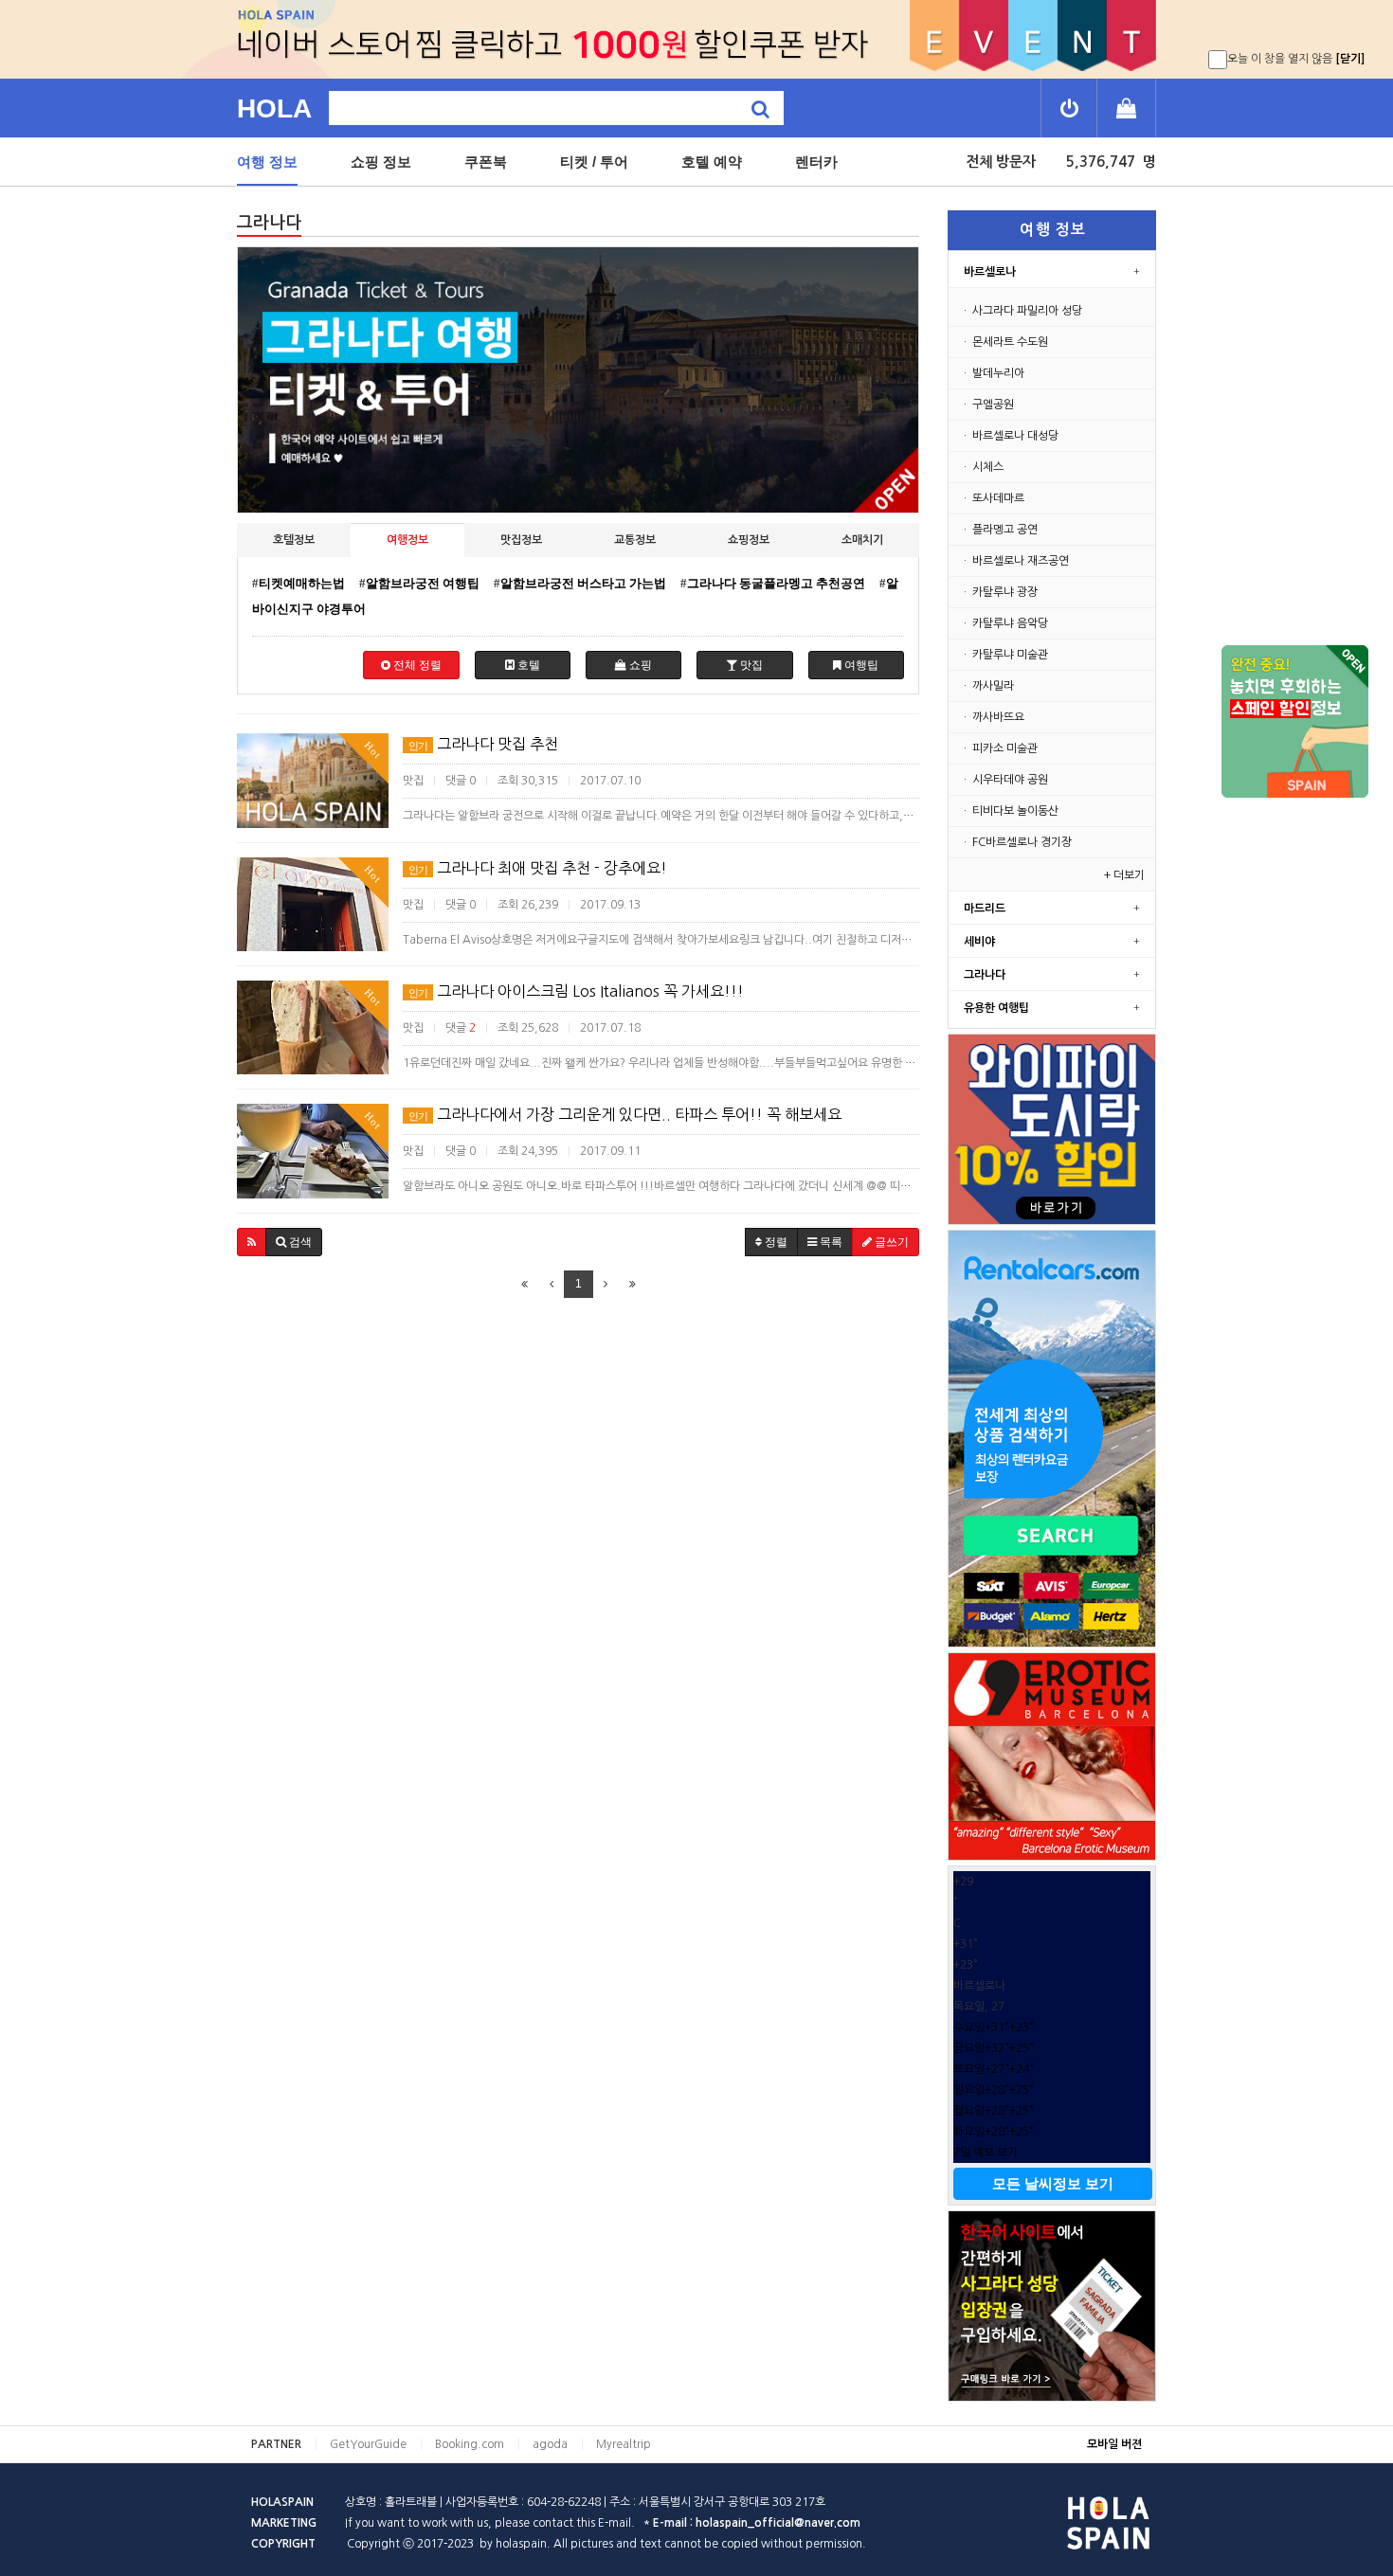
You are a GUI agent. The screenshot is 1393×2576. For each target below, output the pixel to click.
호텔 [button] (527, 665)
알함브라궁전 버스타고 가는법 (583, 583)
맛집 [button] (750, 665)
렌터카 (816, 162)
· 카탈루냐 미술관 (1004, 655)
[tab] (294, 540)
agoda (550, 2444)
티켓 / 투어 (594, 162)
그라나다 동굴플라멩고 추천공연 (776, 583)
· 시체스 (982, 467)
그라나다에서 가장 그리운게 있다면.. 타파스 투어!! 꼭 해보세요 (625, 1114)
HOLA (274, 108)
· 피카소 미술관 (999, 748)
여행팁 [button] (860, 665)
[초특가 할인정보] (1294, 722)
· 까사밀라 (987, 686)
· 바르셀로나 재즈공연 (1015, 561)
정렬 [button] (775, 1242)
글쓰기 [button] (890, 1242)
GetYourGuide (368, 2444)
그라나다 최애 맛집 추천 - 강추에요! (538, 868)
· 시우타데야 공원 (1004, 780)
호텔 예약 (712, 162)
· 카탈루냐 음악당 (1004, 623)
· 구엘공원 (987, 405)
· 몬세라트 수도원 (1004, 342)
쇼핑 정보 (381, 162)
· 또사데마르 (993, 498)
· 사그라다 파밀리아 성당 (1022, 311)
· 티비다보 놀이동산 (1010, 811)
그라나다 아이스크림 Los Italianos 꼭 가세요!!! (576, 991)
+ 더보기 (1127, 875)
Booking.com (470, 2444)
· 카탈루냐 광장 (999, 592)
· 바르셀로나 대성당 (1010, 436)
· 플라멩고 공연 (999, 530)
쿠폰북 (486, 162)
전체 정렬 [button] (416, 665)
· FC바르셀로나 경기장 (1016, 842)
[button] (252, 1242)
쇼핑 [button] (639, 665)
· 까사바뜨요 (993, 717)
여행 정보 (267, 162)
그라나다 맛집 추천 (483, 744)
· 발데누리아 (993, 373)
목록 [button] (830, 1242)
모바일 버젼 (1114, 2444)
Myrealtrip (624, 2444)
